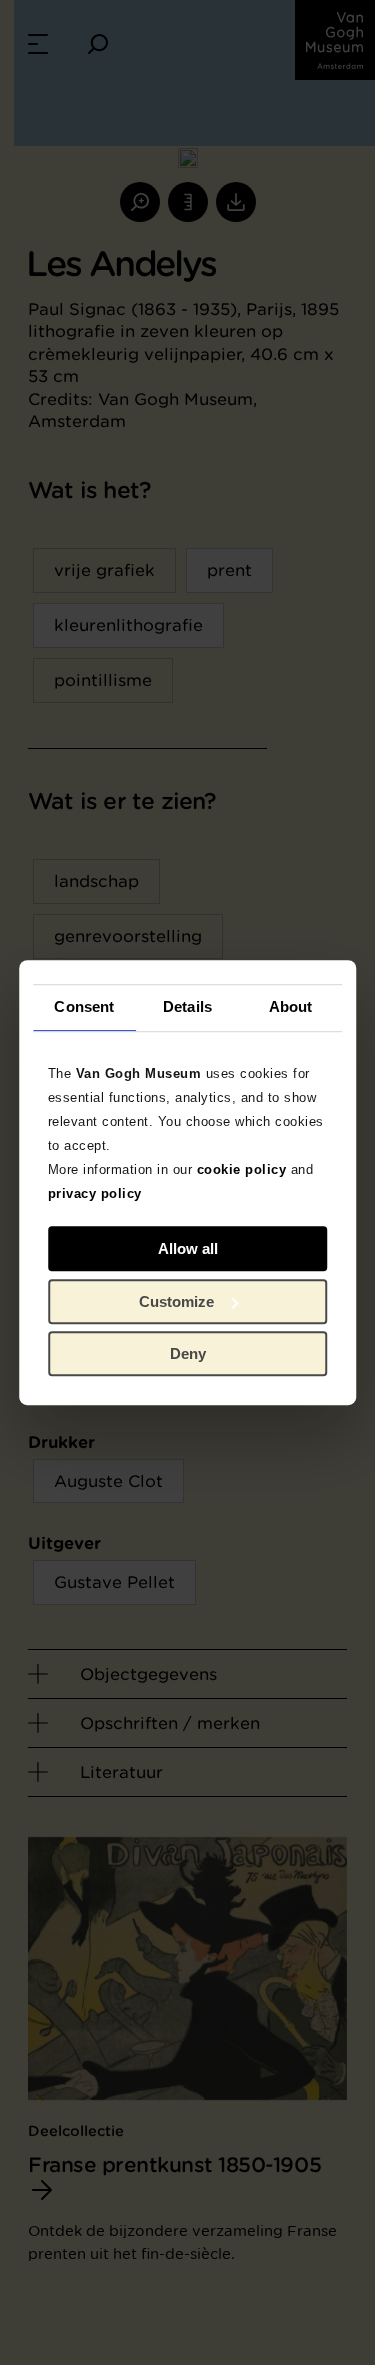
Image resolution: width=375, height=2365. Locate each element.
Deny (188, 1353)
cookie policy (242, 1169)
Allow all (188, 1248)
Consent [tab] (84, 1006)
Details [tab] (187, 1006)
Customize (176, 1301)
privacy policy (95, 1193)
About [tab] (291, 1006)
